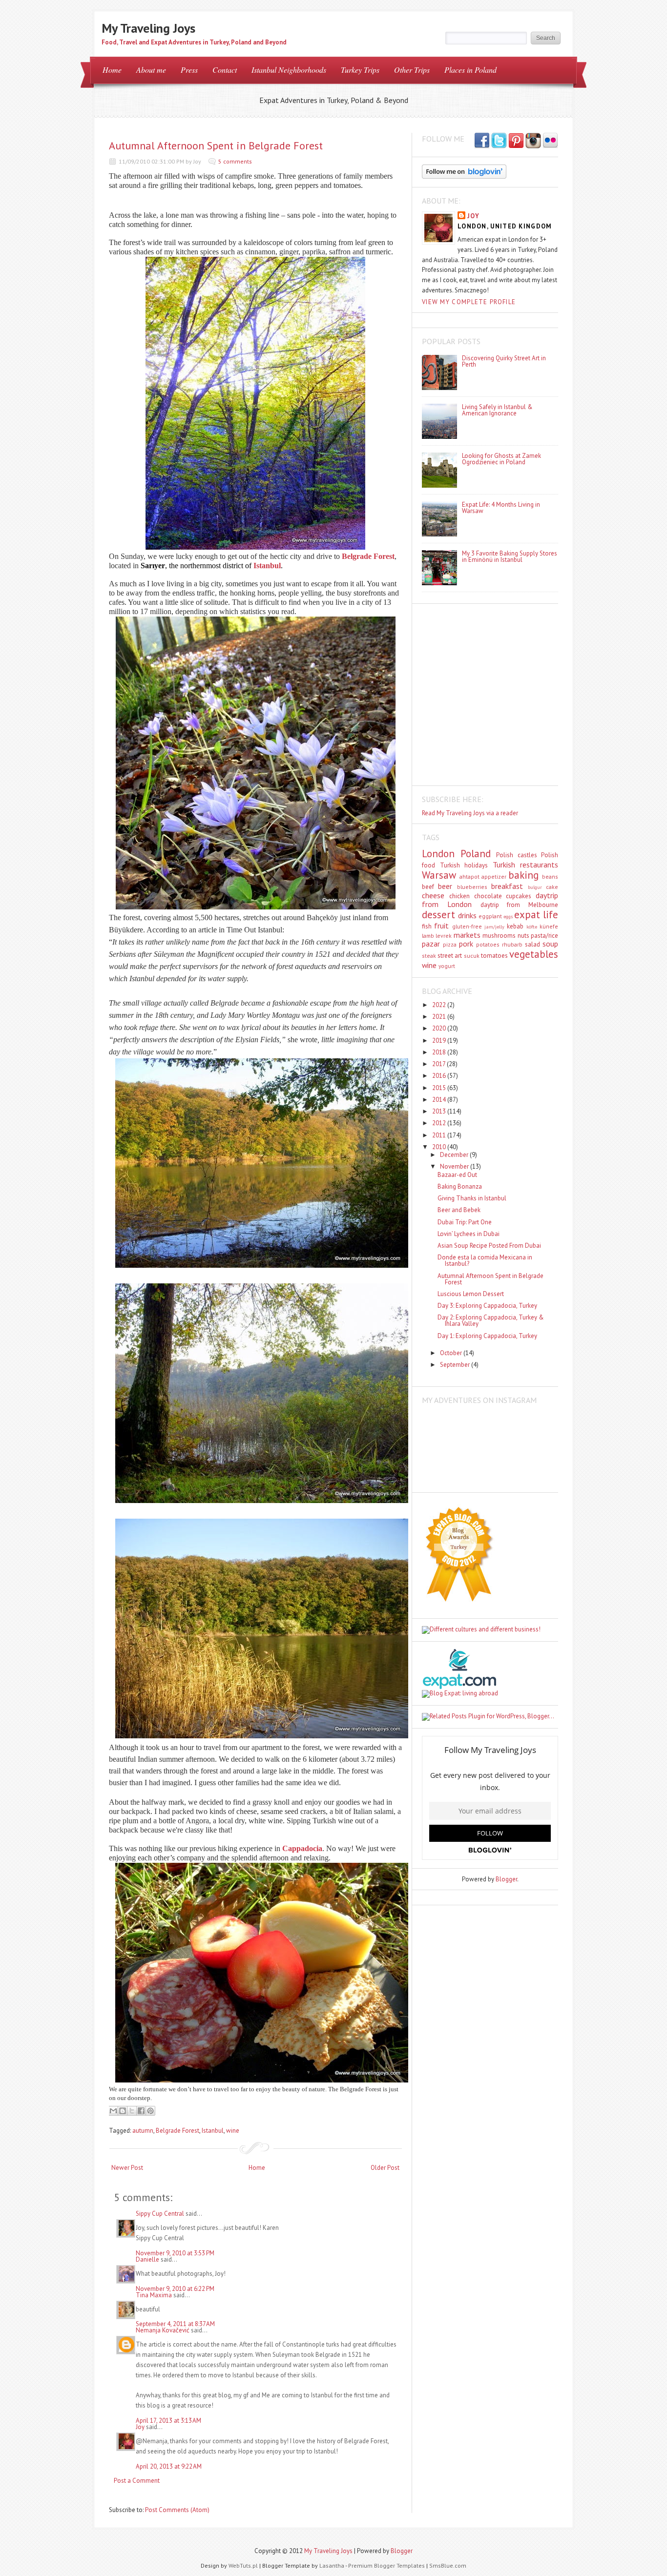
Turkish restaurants (526, 865)
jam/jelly (494, 927)
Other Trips (412, 70)
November (455, 1166)
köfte (532, 927)
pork (466, 944)
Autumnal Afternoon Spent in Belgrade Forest (216, 145)
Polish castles (517, 855)
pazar (431, 944)
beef (428, 887)
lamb (428, 936)
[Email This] (113, 2111)
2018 (440, 1052)
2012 (440, 1123)
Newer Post (127, 2168)
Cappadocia (302, 1848)
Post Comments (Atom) (177, 2510)
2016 (440, 1076)
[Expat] (459, 1687)
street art (450, 956)
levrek (444, 936)
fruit (441, 926)
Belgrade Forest (177, 2131)
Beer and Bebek (459, 1210)
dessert (438, 915)
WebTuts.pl (243, 2566)
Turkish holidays (464, 865)
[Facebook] (499, 141)
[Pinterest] (516, 141)
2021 (440, 1017)
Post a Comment (137, 2481)
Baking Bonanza (460, 1186)
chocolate (488, 896)
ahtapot (469, 876)
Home (112, 70)
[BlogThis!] (123, 2111)
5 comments (235, 161)
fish (427, 926)
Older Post (385, 2168)
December (455, 1155)
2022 (440, 1005)
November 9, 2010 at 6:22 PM (175, 2289)
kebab (515, 926)
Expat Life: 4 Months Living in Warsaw (501, 508)
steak (429, 956)
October (452, 1353)
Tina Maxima (154, 2295)
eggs (508, 916)
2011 (440, 1135)
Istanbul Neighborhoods (289, 70)
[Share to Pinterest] (150, 2111)
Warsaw (439, 875)
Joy (140, 2427)
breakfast (507, 886)
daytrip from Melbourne (520, 905)
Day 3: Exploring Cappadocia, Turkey (487, 1306)
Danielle (147, 2259)
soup (550, 944)
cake (552, 887)
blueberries (472, 887)
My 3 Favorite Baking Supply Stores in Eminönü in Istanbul (510, 556)
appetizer (494, 876)
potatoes (488, 944)
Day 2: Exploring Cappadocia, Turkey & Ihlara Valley (491, 1320)
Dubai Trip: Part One (465, 1222)
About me (151, 70)
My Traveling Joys (148, 28)
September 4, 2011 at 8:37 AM (175, 2324)
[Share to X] (132, 2111)
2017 (439, 1064)
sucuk (472, 956)
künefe (549, 926)
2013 (440, 1111)
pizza (450, 944)
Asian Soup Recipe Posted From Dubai (489, 1246)
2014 (440, 1100)
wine (233, 2131)
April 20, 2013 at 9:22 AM (169, 2466)
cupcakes (519, 896)
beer (445, 886)
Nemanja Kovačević (163, 2330)
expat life (536, 915)
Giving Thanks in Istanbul (472, 1198)
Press (189, 70)
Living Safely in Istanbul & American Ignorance (497, 410)
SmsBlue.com (448, 2566)
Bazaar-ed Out (457, 1175)
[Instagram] (533, 141)
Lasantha (332, 2566)
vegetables (534, 954)
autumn (143, 2131)
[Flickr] (550, 141)
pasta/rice (544, 936)
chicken (459, 896)
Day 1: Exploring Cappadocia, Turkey (487, 1336)
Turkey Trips (360, 70)
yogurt (447, 966)
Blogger (506, 1879)
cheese (433, 895)
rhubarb (512, 944)
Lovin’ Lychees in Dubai (469, 1234)
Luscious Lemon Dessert (471, 1294)
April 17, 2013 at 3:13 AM (168, 2421)
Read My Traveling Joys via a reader (470, 813)
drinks (467, 915)
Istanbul (267, 566)
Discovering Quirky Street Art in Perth (504, 361)
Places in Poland (470, 70)
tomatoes (494, 956)
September (456, 1365)
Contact (225, 70)
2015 (440, 1088)
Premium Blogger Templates (386, 2566)
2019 (440, 1041)
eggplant (490, 916)
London (438, 854)
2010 (440, 1147)
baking (523, 875)
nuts (523, 936)
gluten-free (467, 926)
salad (532, 944)
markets (467, 935)
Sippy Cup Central (160, 2214)
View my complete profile (469, 302)
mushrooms (499, 936)
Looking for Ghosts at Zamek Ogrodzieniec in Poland (501, 459)
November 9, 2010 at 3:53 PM (175, 2253)
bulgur (535, 887)
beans (550, 876)
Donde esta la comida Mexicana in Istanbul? (485, 1260)
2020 (440, 1028)
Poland (476, 854)
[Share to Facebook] (141, 2111)
